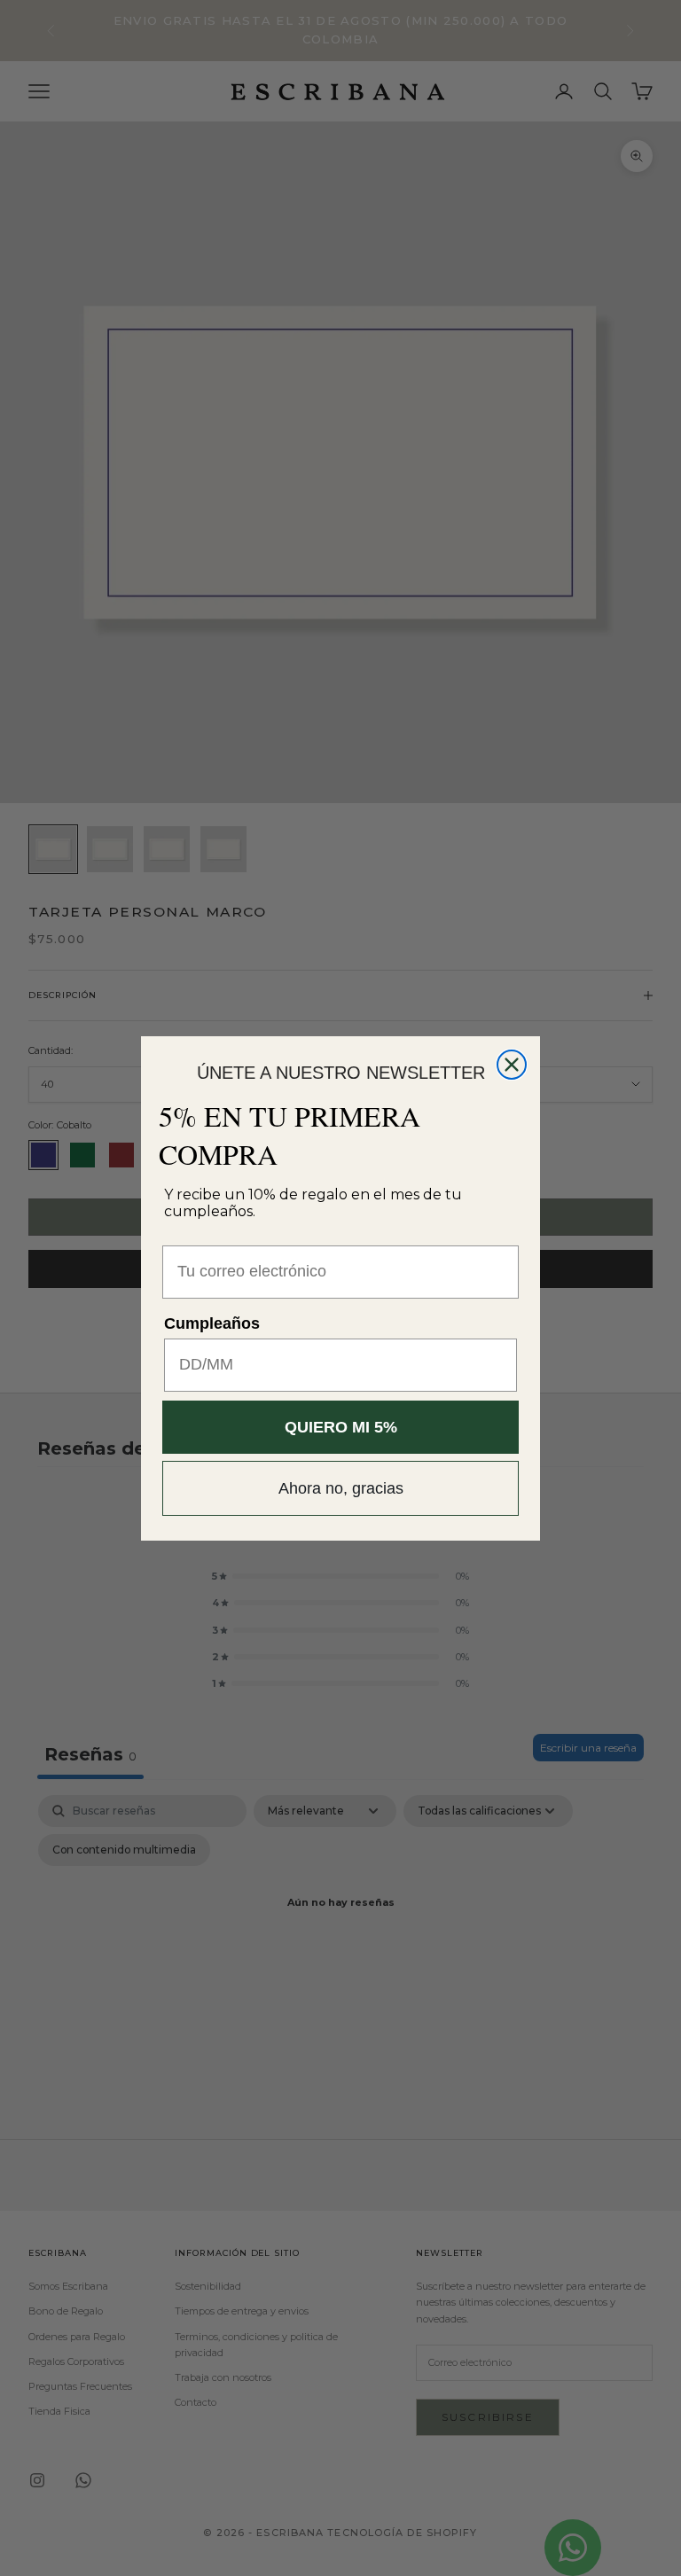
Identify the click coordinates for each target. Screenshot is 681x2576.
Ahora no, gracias (341, 1488)
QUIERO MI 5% (341, 1427)
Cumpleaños (212, 1323)
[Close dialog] (512, 1065)
